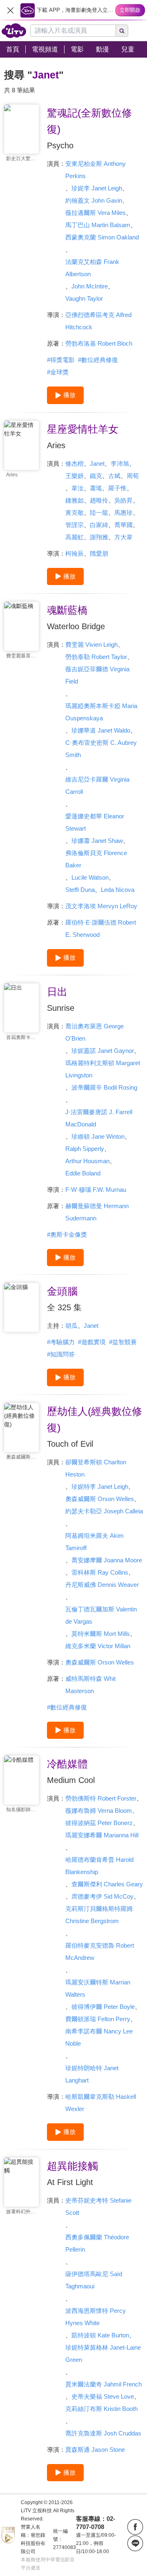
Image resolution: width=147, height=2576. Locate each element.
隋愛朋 (99, 553)
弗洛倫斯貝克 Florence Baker (96, 859)
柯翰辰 (75, 553)
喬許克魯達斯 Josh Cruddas (103, 2433)
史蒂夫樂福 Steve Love (103, 2396)
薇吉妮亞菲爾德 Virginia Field (97, 675)
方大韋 (124, 537)
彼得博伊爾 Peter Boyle (103, 2007)
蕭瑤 (96, 488)
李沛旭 (120, 464)
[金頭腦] (21, 1307)
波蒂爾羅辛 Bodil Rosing (104, 1087)
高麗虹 (75, 537)
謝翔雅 (99, 537)
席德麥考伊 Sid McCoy (102, 1896)
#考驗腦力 (61, 1342)
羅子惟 (117, 488)
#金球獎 (58, 372)
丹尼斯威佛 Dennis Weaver (102, 1585)
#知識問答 (61, 1354)
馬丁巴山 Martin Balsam (98, 225)
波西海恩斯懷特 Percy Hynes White (96, 2317)
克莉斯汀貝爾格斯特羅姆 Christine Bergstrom (99, 1915)
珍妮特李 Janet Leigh (100, 1487)
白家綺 (99, 525)
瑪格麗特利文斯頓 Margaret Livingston (103, 1069)
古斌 (114, 476)
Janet (97, 464)
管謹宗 (75, 525)
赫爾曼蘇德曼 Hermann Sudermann (97, 1212)
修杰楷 (75, 464)
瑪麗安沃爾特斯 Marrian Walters (98, 1988)
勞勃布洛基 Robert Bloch (99, 343)
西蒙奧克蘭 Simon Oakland (102, 237)
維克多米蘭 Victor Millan (98, 1646)
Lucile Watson (90, 877)
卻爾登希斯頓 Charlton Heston (96, 1468)
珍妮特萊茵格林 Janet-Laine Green (103, 2354)
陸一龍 (99, 513)
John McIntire (90, 286)
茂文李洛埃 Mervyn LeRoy (101, 906)
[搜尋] (122, 31)
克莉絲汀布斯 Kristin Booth (101, 2409)
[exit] (10, 10)
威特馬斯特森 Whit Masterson (90, 1685)
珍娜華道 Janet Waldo (101, 730)
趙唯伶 (99, 500)
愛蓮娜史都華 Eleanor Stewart (95, 822)
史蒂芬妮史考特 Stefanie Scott (98, 2206)
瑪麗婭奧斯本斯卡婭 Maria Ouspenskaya (101, 712)
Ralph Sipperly (85, 1149)
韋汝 (78, 488)
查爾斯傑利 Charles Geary (107, 1884)
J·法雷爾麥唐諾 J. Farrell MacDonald (99, 1118)
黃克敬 (75, 513)
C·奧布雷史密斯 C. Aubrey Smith (101, 749)
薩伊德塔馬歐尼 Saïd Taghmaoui (94, 2280)
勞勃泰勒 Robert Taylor (96, 657)
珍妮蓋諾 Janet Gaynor (103, 1051)
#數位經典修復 (98, 360)
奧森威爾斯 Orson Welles (100, 1499)
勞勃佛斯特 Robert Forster (101, 1798)
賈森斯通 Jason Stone (95, 2450)
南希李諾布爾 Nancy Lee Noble (99, 2037)
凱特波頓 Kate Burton (100, 2335)
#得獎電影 (61, 360)
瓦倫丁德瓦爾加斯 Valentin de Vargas (101, 1615)
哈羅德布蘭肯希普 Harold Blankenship (99, 1866)
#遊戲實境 (92, 1342)
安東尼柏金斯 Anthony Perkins (96, 170)
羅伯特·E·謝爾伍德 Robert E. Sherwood (101, 928)
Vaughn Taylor (84, 298)
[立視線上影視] (14, 31)
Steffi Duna (80, 890)
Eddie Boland (83, 1173)
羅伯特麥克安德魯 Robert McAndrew (100, 1952)
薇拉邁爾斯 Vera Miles (96, 213)
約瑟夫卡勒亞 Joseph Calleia (104, 1511)
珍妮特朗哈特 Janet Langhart (92, 2074)
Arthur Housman (87, 1161)
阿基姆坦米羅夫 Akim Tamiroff (95, 1542)
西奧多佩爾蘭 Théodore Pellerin (97, 2243)
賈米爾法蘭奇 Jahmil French (104, 2384)
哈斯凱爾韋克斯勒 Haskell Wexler (101, 2103)
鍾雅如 (75, 500)
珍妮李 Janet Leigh (97, 188)
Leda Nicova (118, 890)
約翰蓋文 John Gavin (94, 200)
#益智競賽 (123, 1342)
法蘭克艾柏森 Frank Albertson (92, 268)
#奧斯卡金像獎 (67, 1234)
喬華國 (124, 525)
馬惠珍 (124, 513)
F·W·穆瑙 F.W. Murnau (96, 1190)
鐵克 (96, 476)
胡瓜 (71, 1326)
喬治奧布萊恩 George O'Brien (95, 1032)
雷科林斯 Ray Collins (100, 1572)
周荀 (133, 476)
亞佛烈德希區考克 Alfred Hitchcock (98, 321)
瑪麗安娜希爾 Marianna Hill (102, 1835)
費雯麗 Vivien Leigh (91, 645)
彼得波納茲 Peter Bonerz (99, 1823)
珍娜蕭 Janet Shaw (97, 841)
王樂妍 (75, 476)
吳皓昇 (124, 500)
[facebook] (135, 2527)
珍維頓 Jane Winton (98, 1136)
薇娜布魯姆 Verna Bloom (99, 1811)
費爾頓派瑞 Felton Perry (98, 2019)
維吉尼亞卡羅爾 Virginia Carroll (97, 785)
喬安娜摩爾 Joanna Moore (107, 1560)
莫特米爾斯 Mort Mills (101, 1634)
